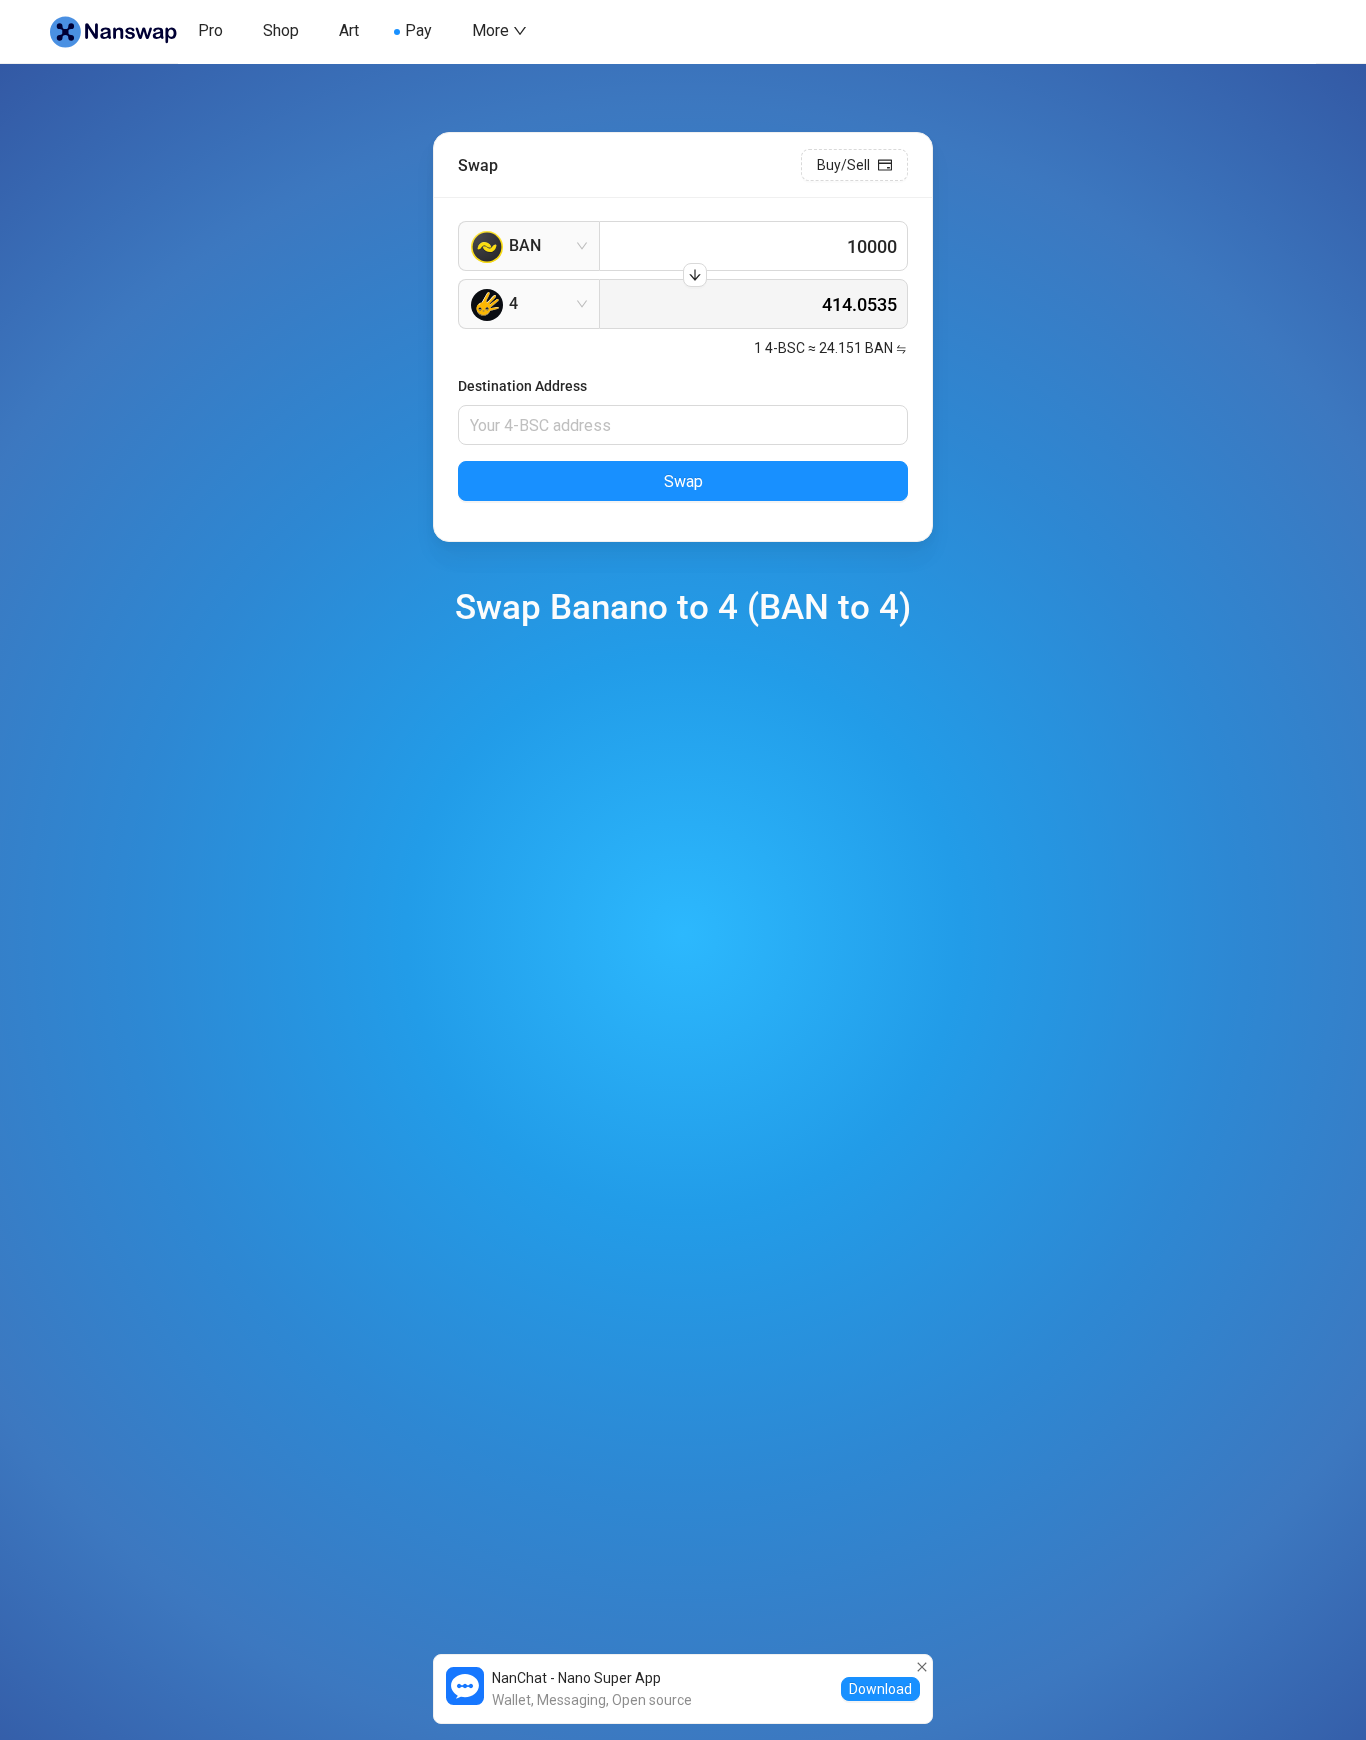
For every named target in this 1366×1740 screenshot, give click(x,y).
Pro (210, 30)
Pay (418, 30)
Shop (281, 30)
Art (349, 30)
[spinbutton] (753, 246)
